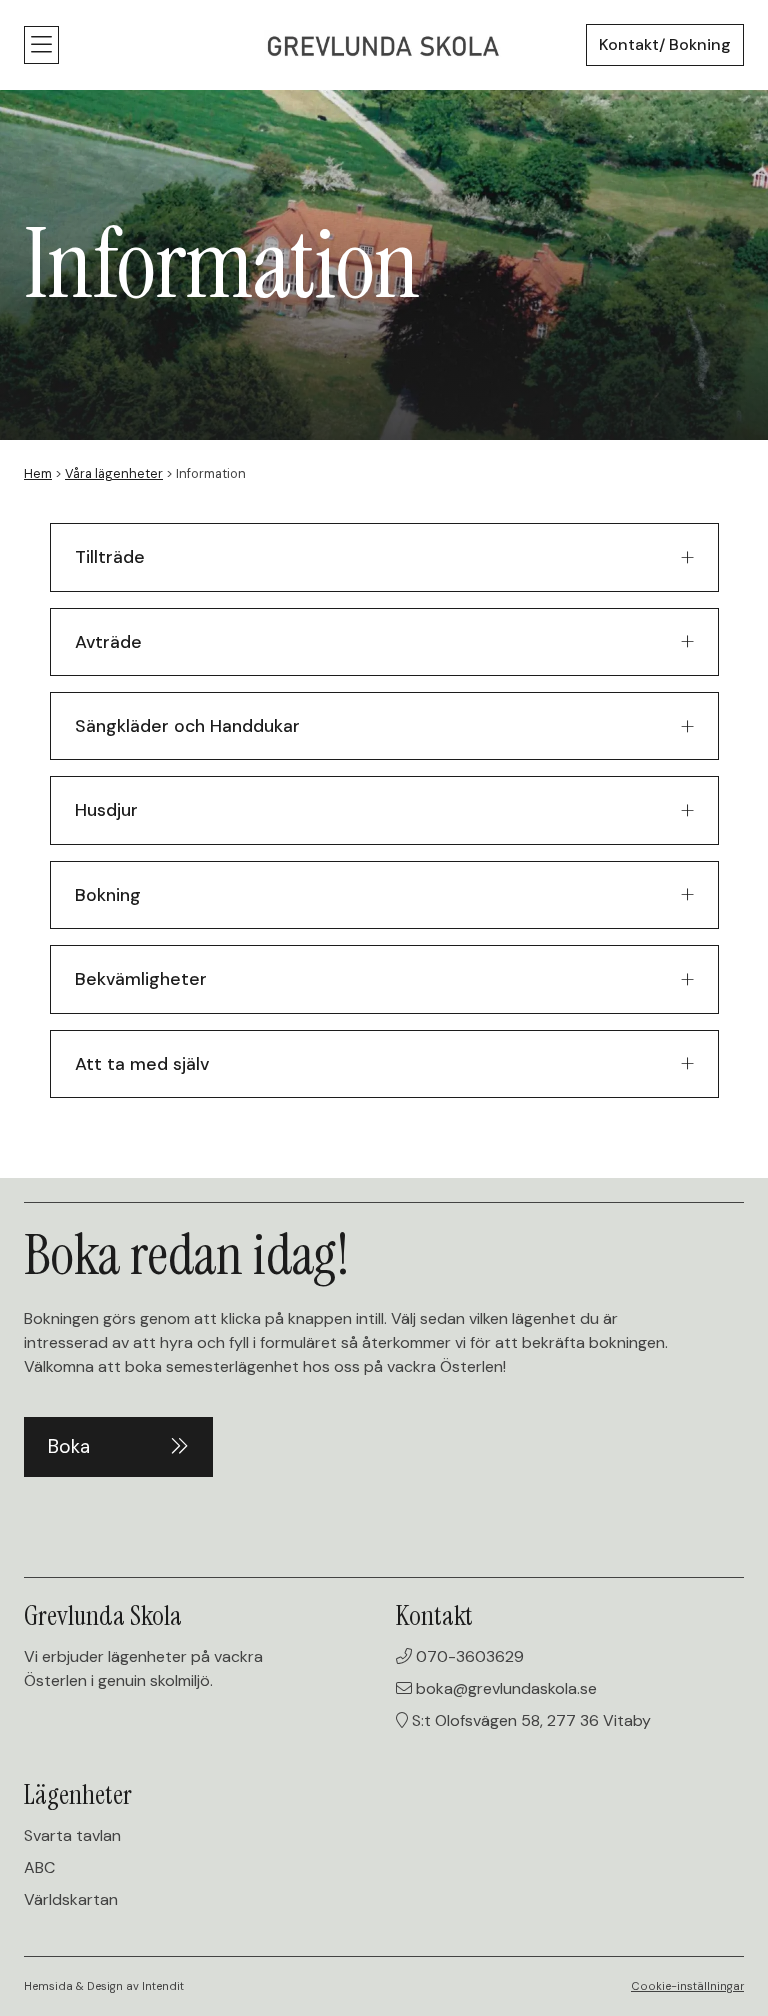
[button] (41, 45)
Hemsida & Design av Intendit (104, 1986)
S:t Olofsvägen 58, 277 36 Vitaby (529, 1720)
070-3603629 (468, 1656)
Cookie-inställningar (687, 1986)
